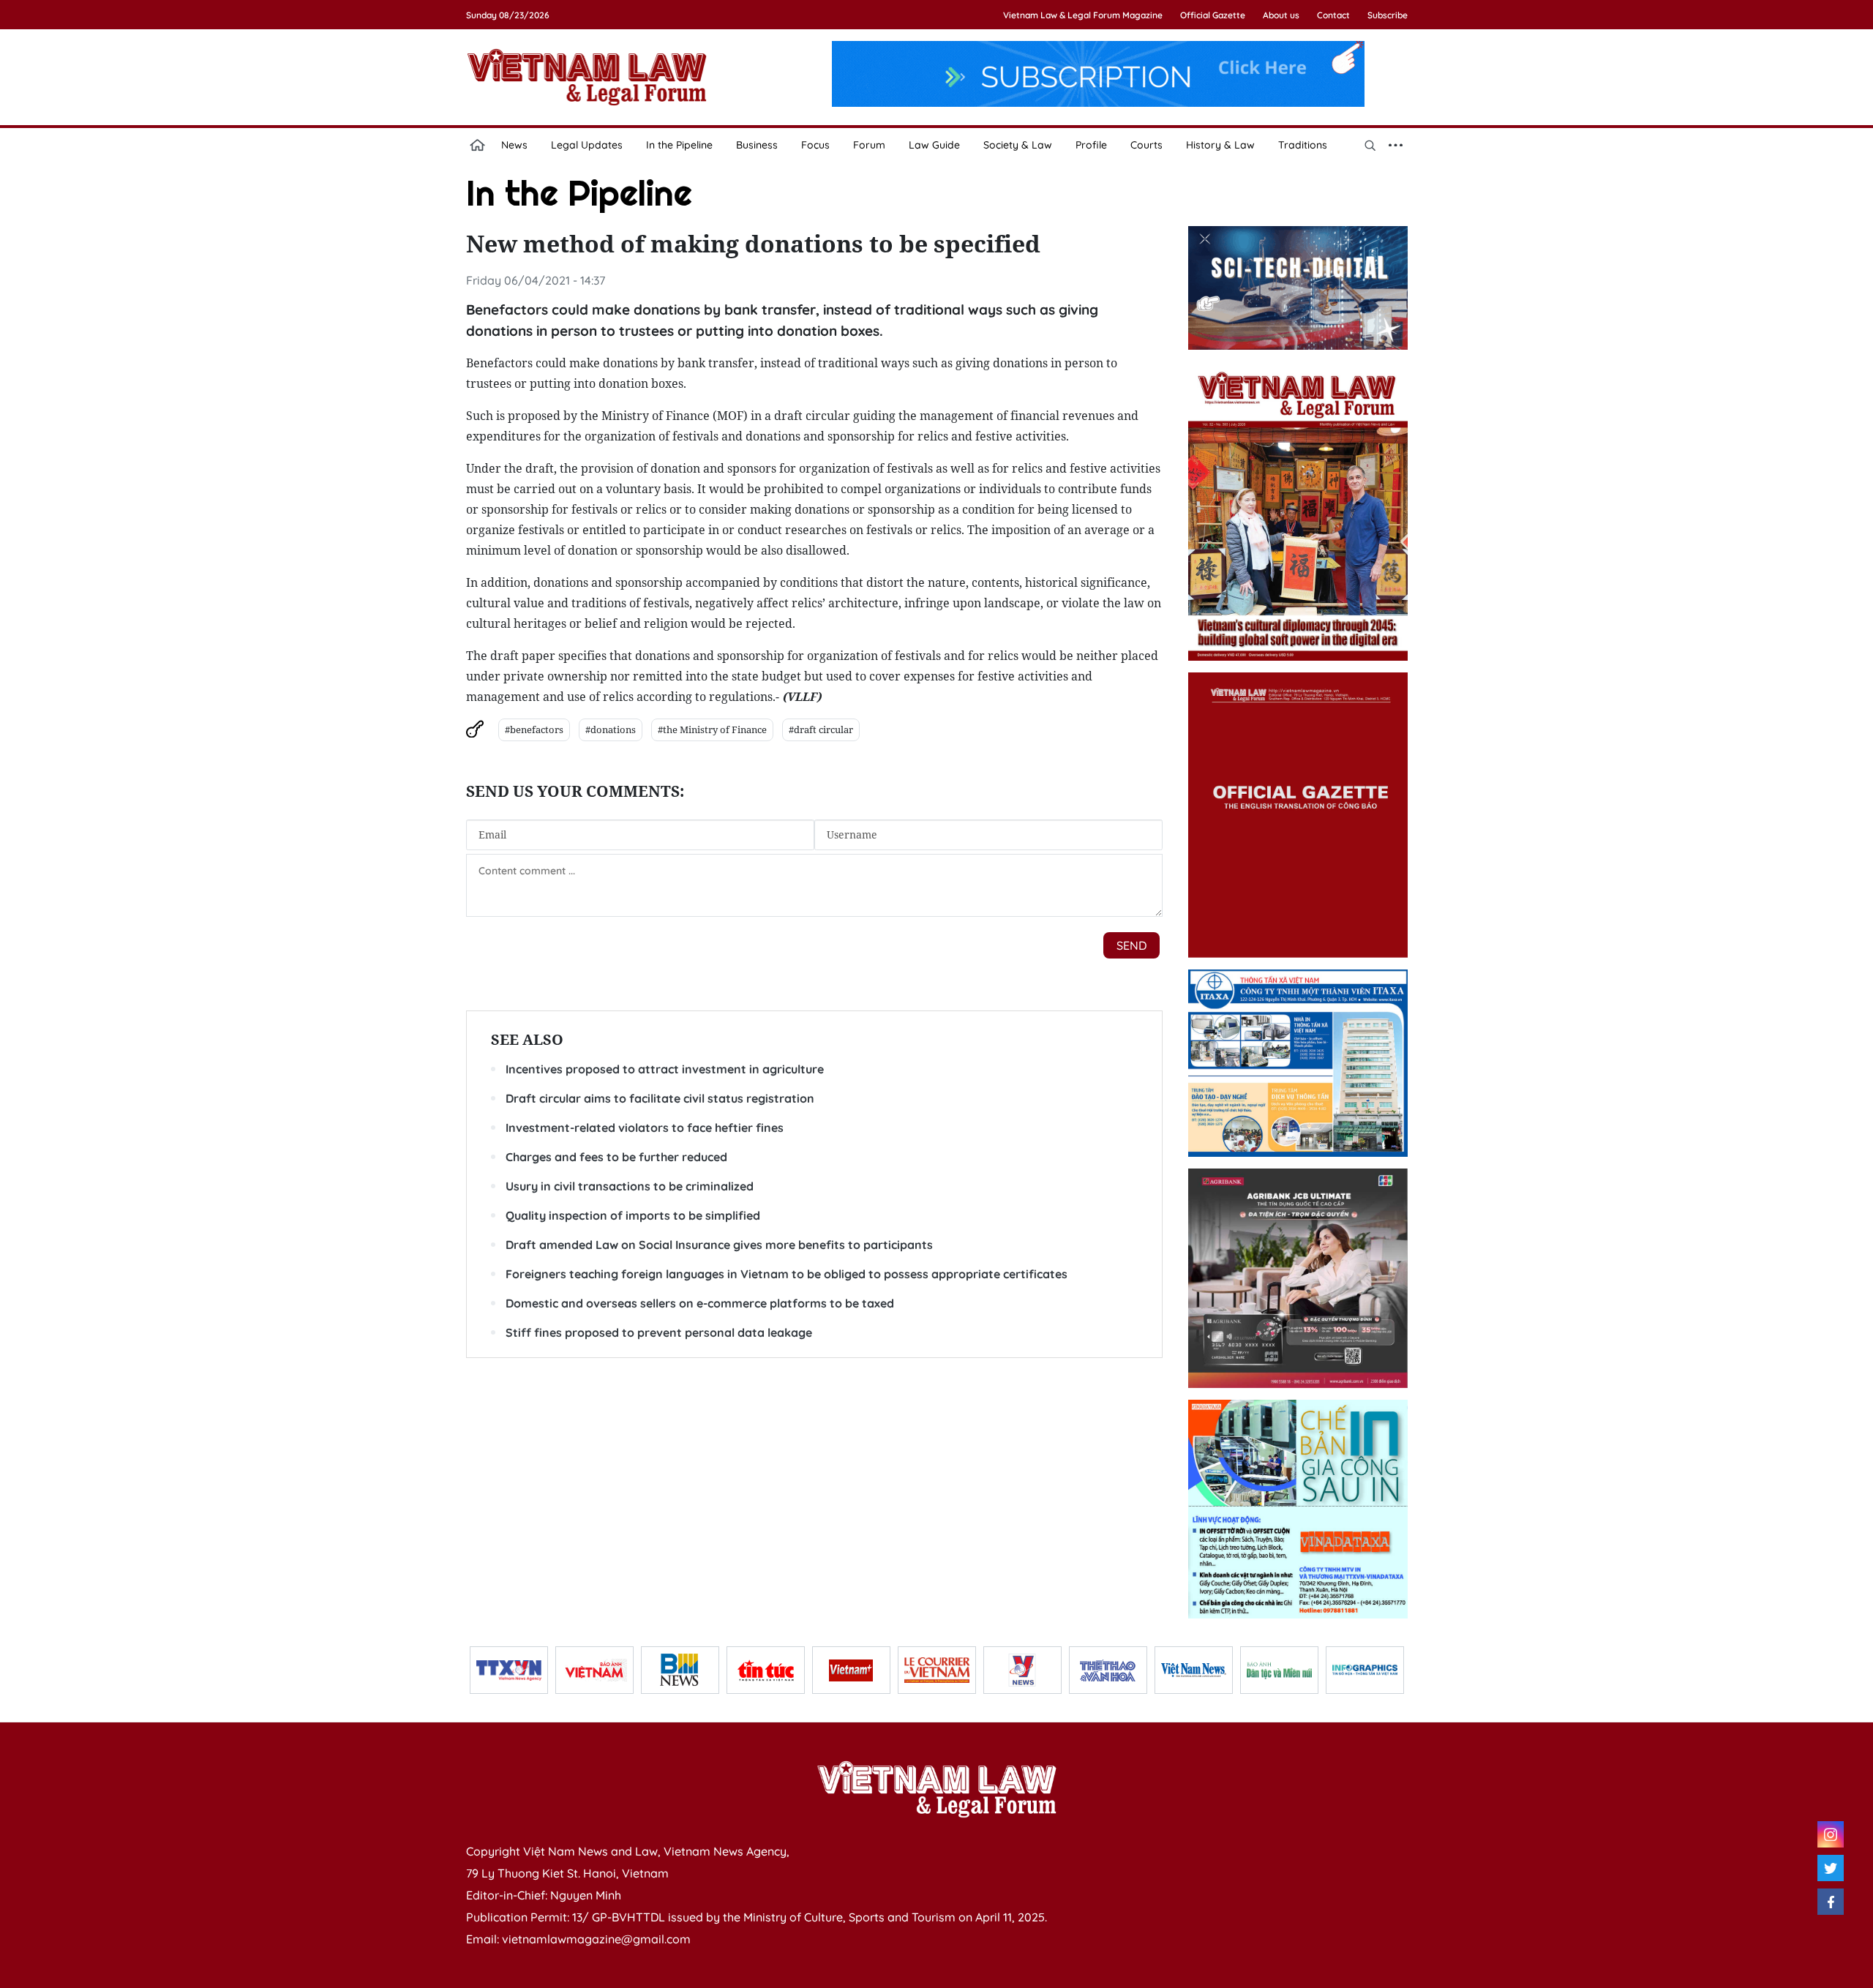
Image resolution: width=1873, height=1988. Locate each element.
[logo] (936, 1789)
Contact (1333, 15)
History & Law (1220, 145)
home (478, 145)
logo (587, 77)
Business (757, 145)
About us (1281, 15)
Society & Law (1018, 145)
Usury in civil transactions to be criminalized (630, 1186)
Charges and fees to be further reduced (616, 1157)
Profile (1091, 145)
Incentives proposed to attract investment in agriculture (665, 1069)
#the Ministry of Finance (712, 729)
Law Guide (934, 145)
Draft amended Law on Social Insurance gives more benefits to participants (719, 1245)
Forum (869, 145)
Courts (1146, 145)
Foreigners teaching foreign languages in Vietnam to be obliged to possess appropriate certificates (787, 1274)
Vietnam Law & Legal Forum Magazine (1083, 15)
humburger (1396, 145)
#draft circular (821, 729)
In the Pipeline (679, 145)
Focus (815, 145)
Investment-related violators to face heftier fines (645, 1128)
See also (527, 1039)
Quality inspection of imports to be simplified (633, 1215)
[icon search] (1370, 145)
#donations (611, 729)
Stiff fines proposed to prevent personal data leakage (659, 1332)
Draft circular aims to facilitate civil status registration (660, 1098)
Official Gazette (1213, 15)
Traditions (1303, 145)
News (514, 145)
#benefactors (534, 729)
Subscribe (1388, 15)
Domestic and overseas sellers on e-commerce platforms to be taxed (700, 1303)
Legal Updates (587, 145)
